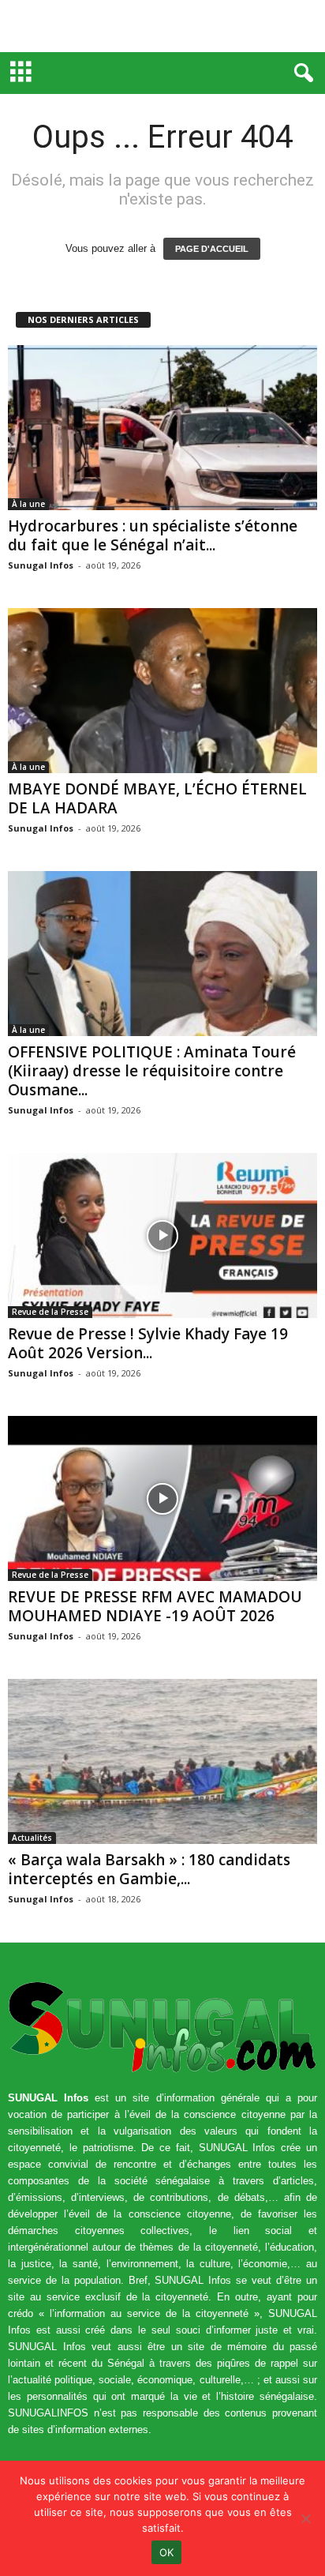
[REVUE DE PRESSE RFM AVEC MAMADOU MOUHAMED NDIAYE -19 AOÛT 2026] (162, 1498)
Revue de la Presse (50, 1312)
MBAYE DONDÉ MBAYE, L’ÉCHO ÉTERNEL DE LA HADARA (157, 798)
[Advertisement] (162, 26)
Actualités (32, 1838)
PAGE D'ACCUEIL (212, 249)
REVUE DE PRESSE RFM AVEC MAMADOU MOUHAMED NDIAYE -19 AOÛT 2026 (155, 1606)
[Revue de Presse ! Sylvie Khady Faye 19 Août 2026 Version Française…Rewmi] (162, 1235)
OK (167, 2552)
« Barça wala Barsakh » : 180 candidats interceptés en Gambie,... (149, 1869)
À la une (28, 504)
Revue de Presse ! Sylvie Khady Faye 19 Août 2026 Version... (148, 1343)
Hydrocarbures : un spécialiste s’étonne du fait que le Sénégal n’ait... (153, 535)
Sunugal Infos (41, 565)
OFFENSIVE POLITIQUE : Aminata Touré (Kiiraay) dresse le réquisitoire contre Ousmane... (152, 1071)
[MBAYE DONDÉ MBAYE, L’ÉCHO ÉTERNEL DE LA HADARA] (162, 691)
